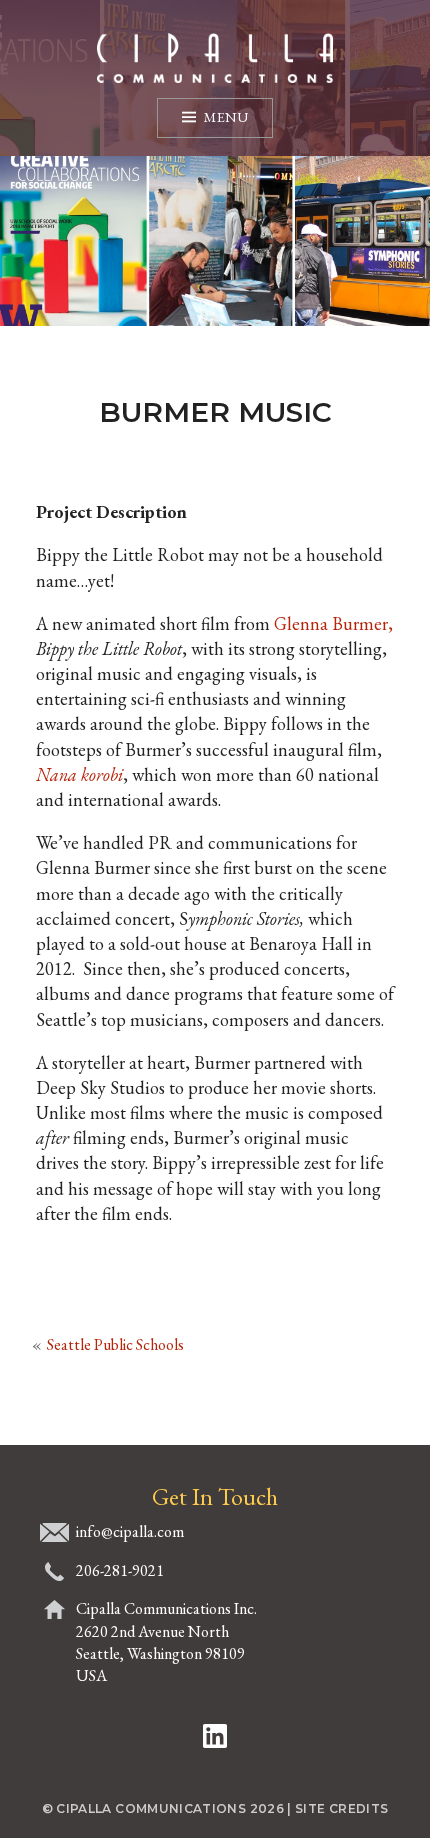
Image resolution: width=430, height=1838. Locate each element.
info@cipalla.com (130, 1531)
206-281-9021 (120, 1570)
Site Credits (341, 1808)
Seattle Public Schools (115, 1344)
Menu (226, 117)
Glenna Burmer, (333, 623)
